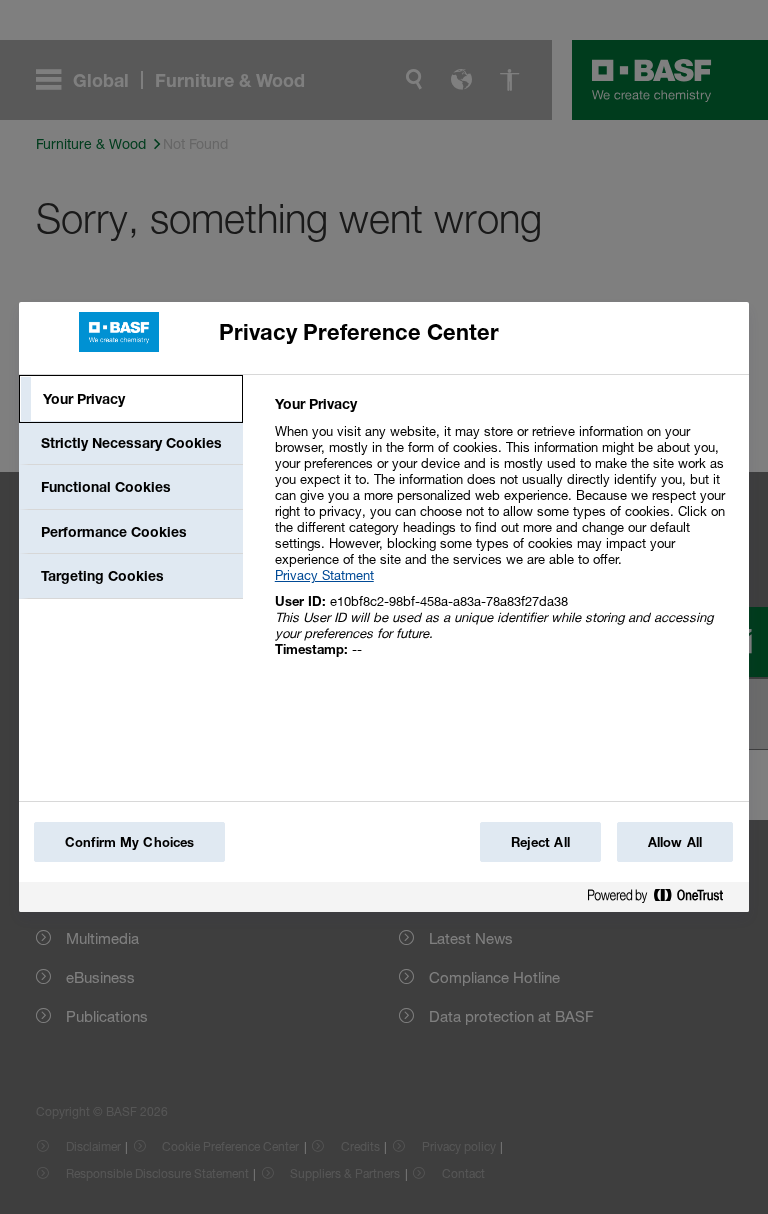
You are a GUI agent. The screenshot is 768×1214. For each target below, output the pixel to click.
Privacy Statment (324, 575)
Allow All (675, 842)
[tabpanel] (503, 537)
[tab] (131, 399)
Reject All (540, 842)
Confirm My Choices (129, 842)
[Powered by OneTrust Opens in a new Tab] (663, 899)
